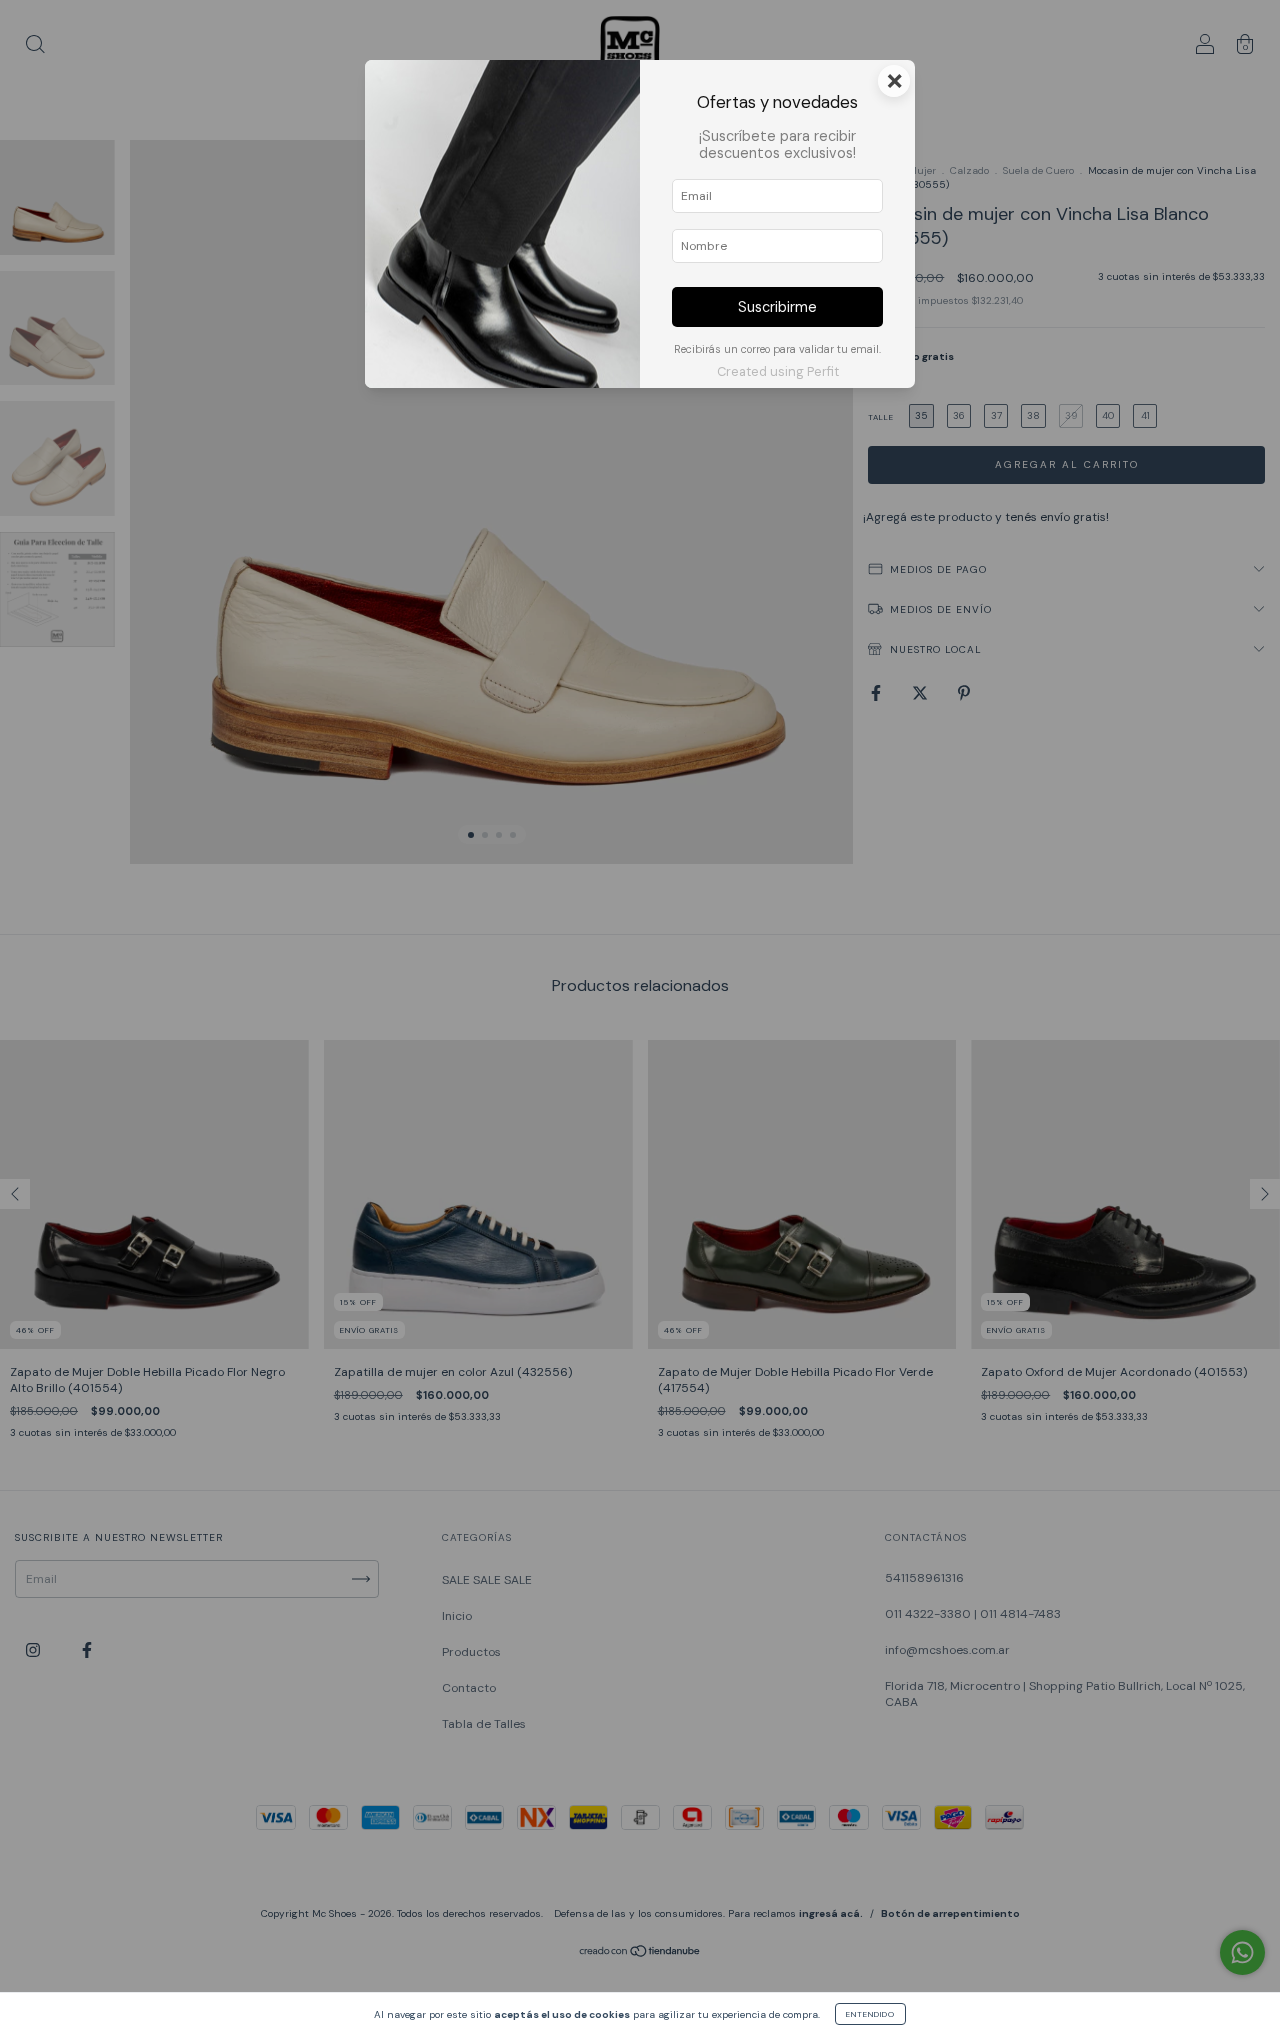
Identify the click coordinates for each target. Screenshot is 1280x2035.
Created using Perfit (778, 371)
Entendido (870, 2014)
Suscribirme (777, 307)
